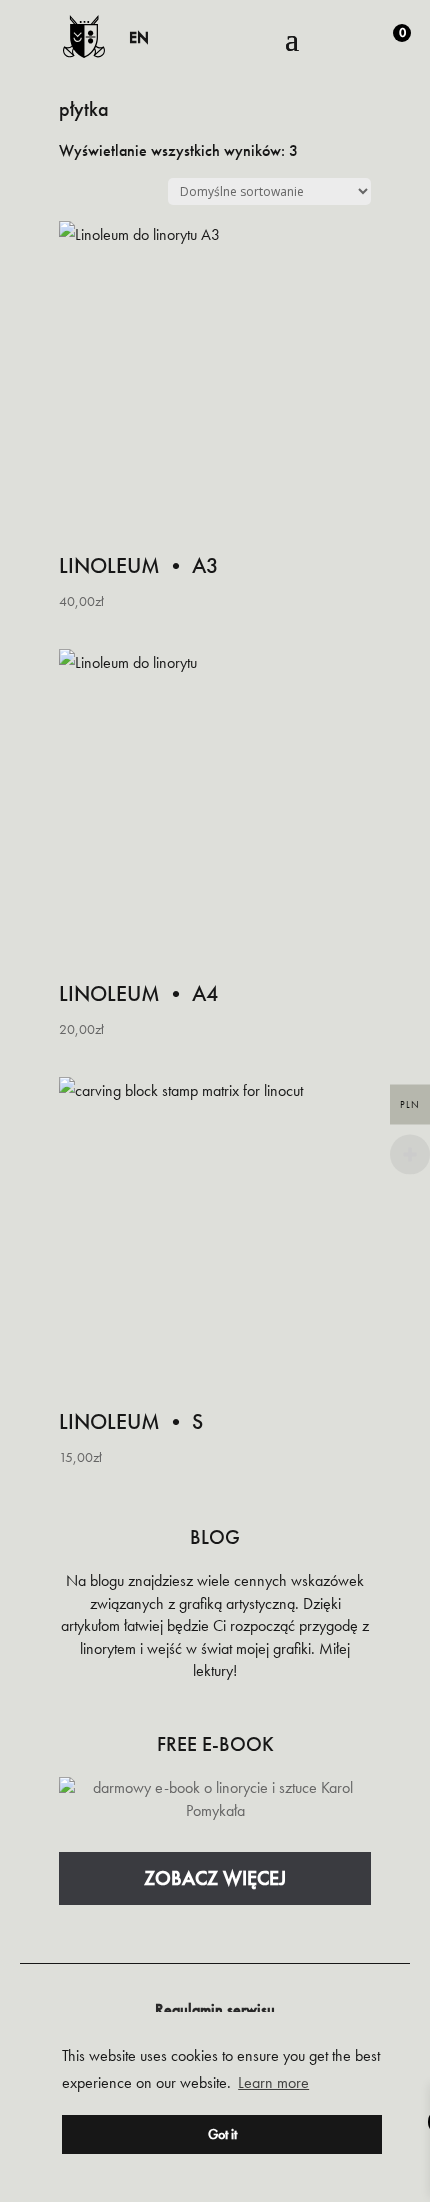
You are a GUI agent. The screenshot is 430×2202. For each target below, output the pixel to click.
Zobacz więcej (215, 1878)
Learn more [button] (273, 2082)
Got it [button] (222, 2134)
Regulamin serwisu (215, 2009)
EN (139, 37)
